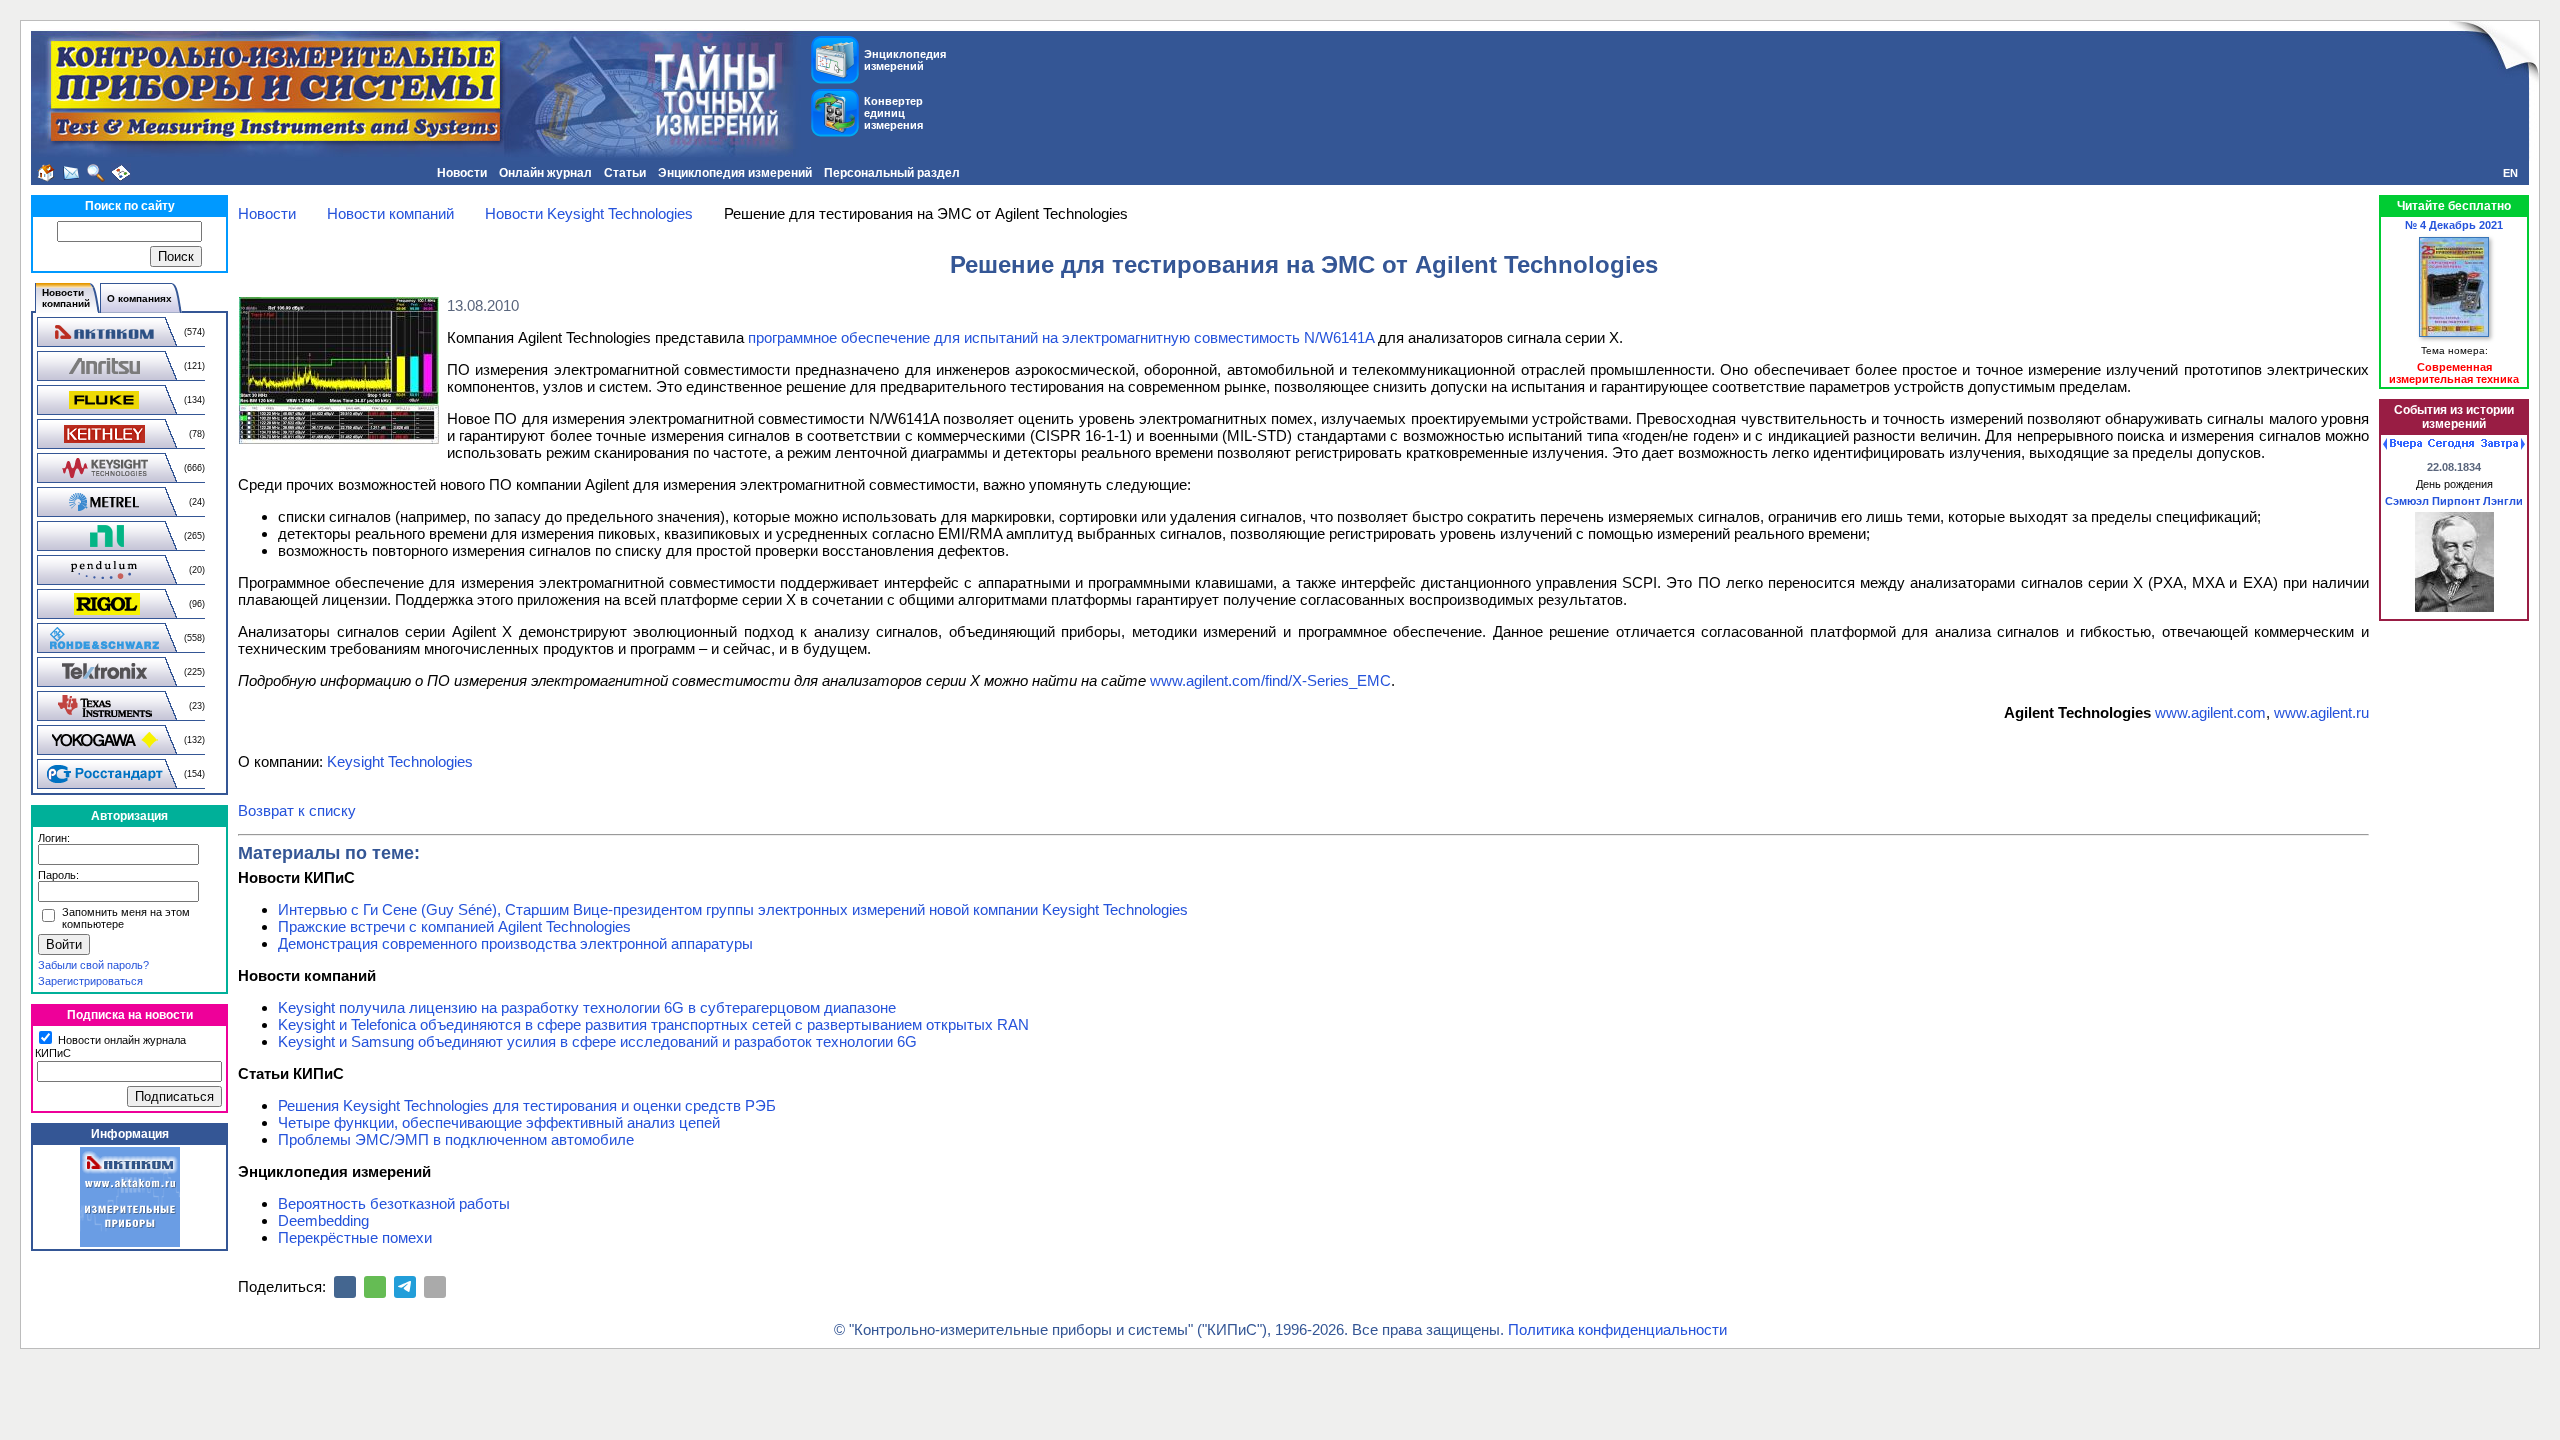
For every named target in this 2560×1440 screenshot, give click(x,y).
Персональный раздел (892, 173)
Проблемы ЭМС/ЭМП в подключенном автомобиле (456, 1139)
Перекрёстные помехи (355, 1237)
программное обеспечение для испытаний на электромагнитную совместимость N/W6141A (1061, 337)
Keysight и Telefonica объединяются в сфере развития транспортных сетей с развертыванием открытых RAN (653, 1024)
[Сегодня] (2451, 444)
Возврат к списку (297, 810)
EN (2510, 173)
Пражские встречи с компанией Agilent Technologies (454, 926)
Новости (462, 173)
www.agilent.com (2210, 712)
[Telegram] (405, 1287)
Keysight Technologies (400, 761)
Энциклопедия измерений (735, 173)
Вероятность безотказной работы (394, 1203)
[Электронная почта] (435, 1287)
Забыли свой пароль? (93, 965)
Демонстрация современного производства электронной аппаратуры (515, 943)
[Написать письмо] (71, 173)
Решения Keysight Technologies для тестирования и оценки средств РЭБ (527, 1105)
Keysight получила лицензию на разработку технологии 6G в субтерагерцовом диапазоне (587, 1007)
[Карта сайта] (121, 173)
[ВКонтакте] (345, 1287)
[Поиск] (96, 173)
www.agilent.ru (2321, 712)
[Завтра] (2503, 444)
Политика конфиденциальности (1617, 1329)
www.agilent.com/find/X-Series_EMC (1270, 680)
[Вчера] (2402, 444)
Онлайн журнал (545, 173)
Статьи (625, 173)
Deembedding (323, 1220)
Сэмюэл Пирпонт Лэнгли (2454, 501)
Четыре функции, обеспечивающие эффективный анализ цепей (499, 1122)
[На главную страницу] (46, 173)
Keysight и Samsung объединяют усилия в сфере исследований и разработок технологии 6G (597, 1041)
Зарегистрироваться (90, 981)
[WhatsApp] (375, 1287)
